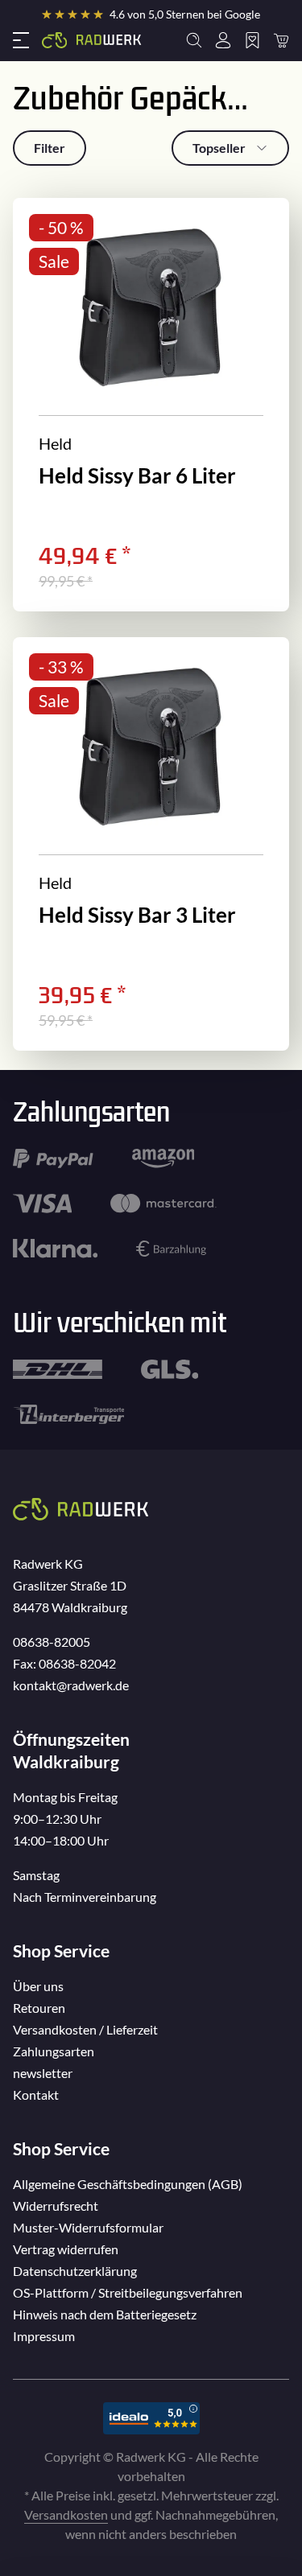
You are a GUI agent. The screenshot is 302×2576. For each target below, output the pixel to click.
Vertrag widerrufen (66, 2249)
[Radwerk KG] (92, 40)
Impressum (44, 2336)
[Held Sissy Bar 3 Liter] (151, 844)
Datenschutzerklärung (75, 2271)
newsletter (43, 2073)
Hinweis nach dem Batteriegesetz (105, 2314)
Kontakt (36, 2095)
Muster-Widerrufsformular (88, 2227)
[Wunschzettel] (252, 40)
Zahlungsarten (54, 2051)
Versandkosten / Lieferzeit (85, 2029)
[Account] (223, 40)
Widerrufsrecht (56, 2206)
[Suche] (194, 40)
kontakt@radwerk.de (71, 1685)
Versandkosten (66, 2514)
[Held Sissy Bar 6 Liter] (151, 405)
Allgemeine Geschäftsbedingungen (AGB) (128, 2184)
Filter (50, 148)
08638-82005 (52, 1642)
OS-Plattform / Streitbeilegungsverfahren (128, 2292)
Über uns (38, 1986)
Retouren (39, 2008)
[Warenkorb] (281, 40)
